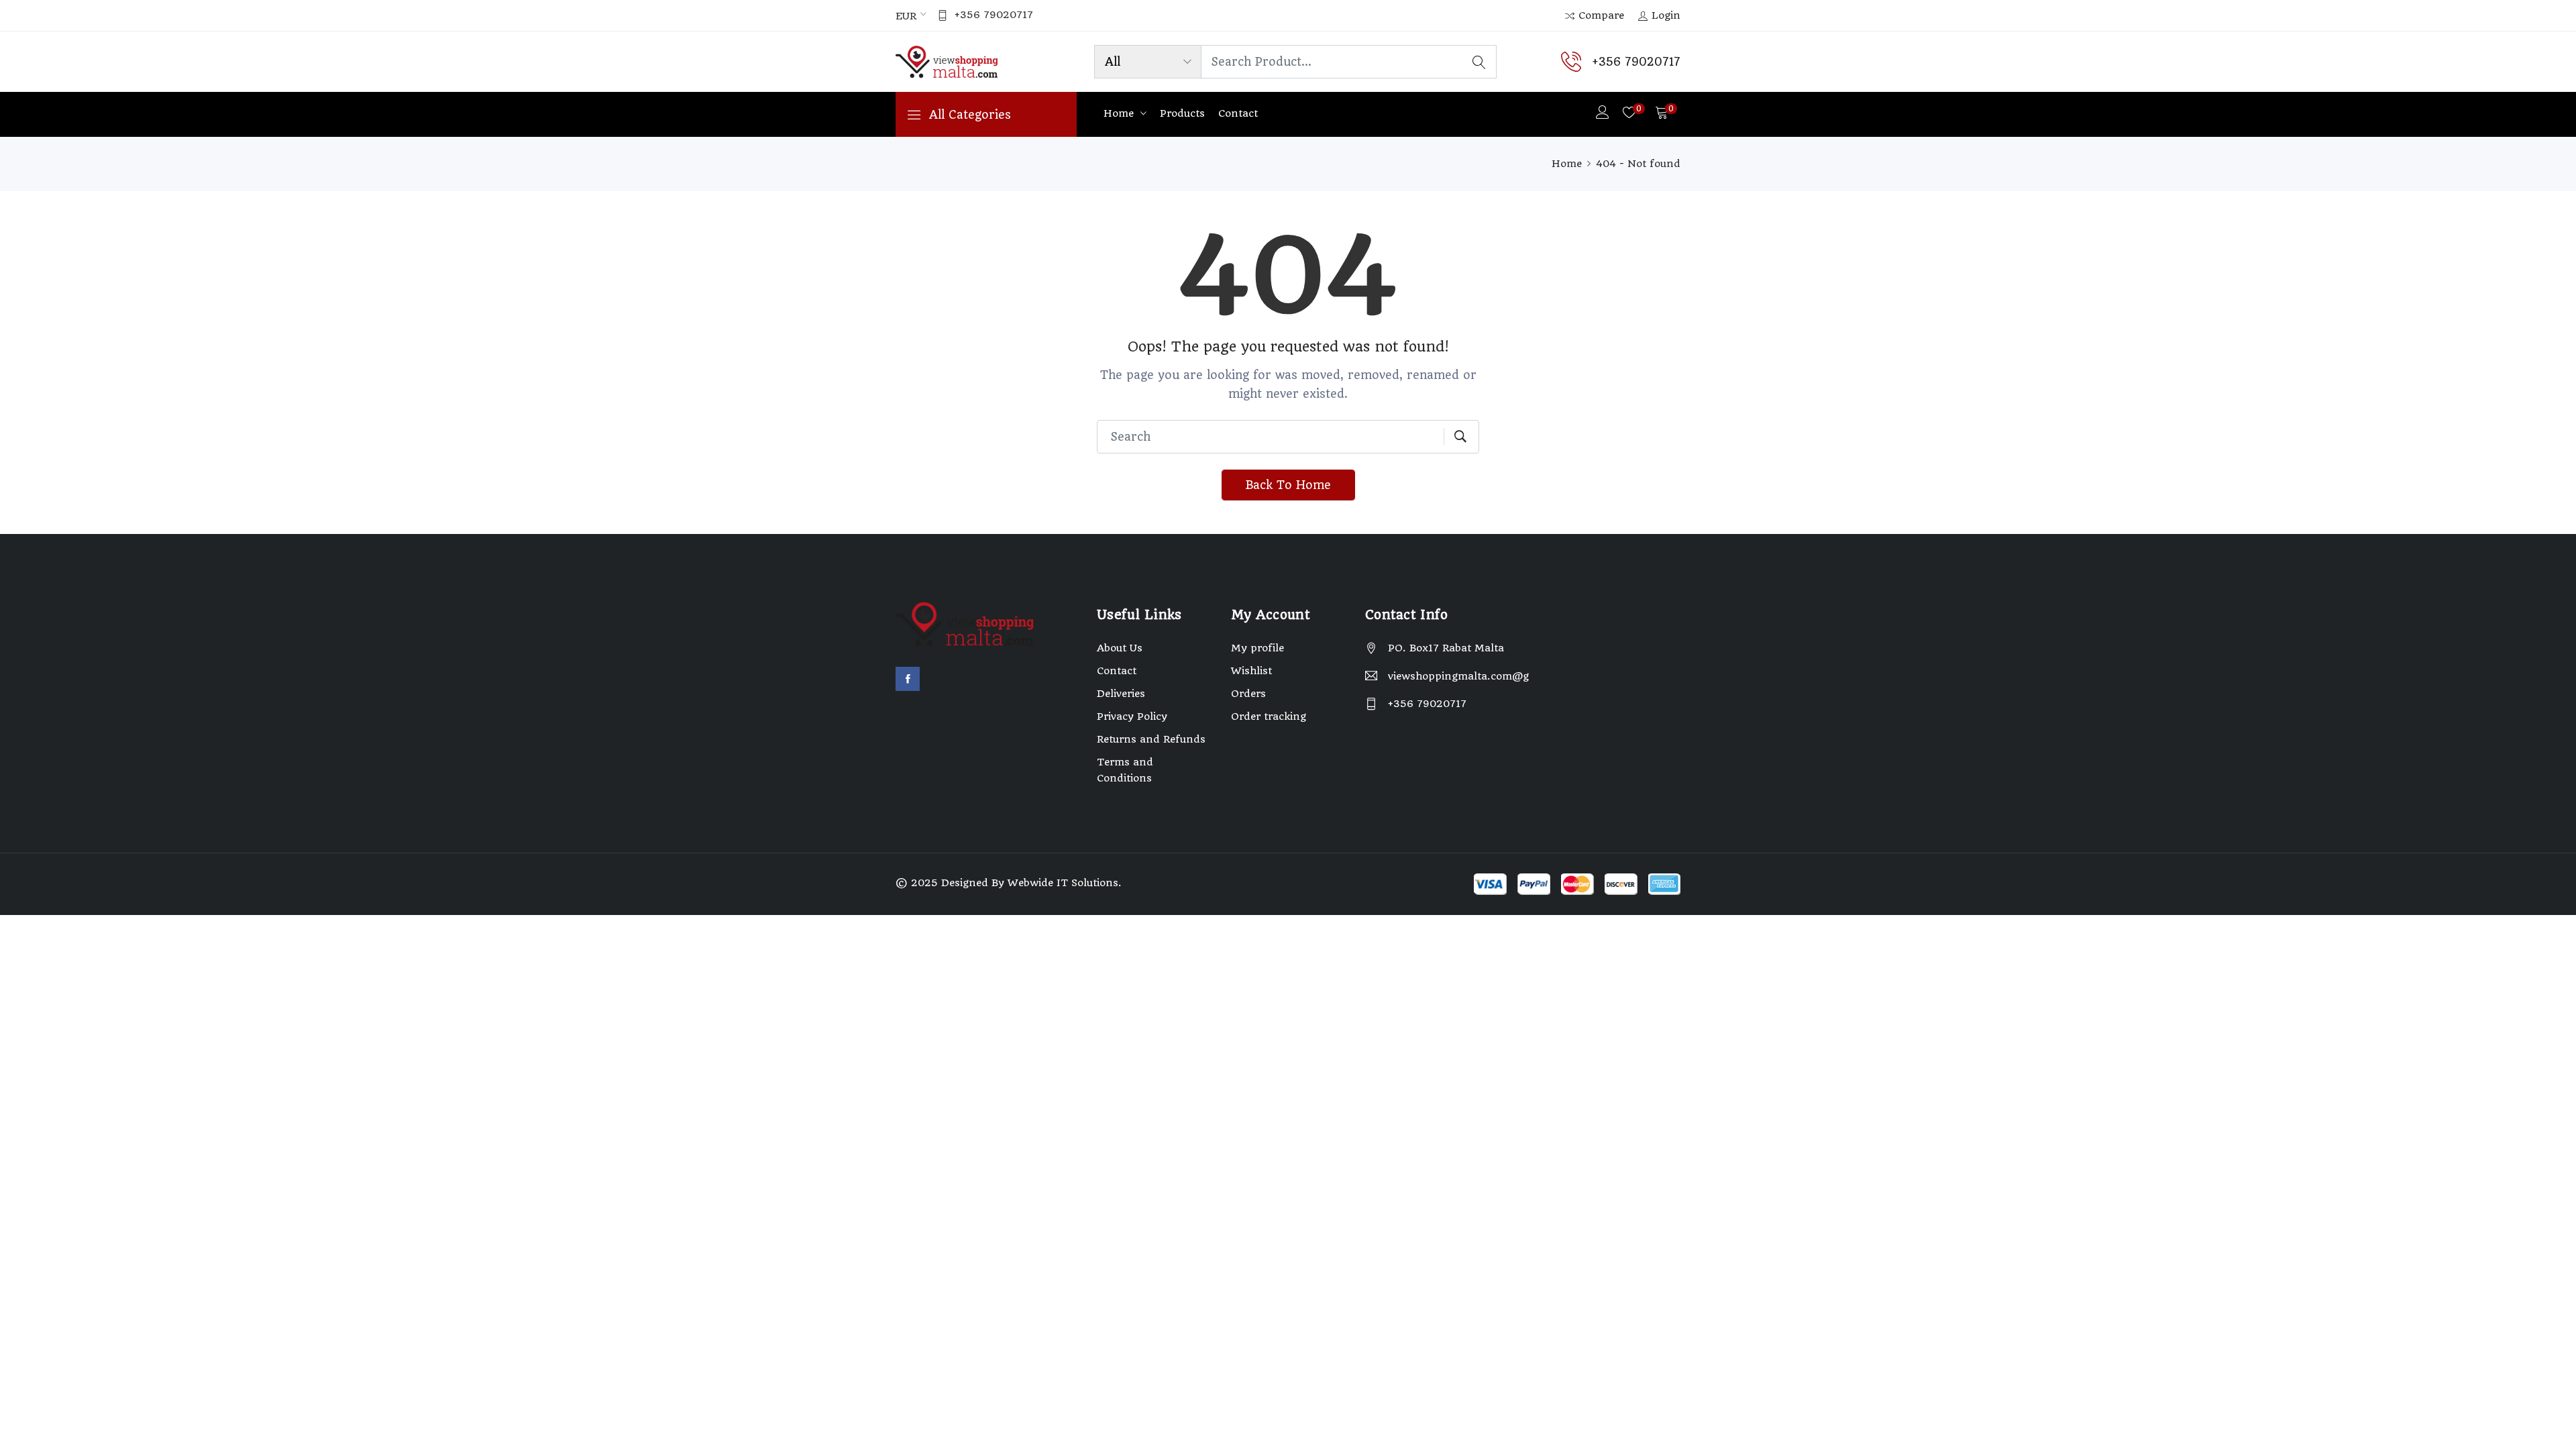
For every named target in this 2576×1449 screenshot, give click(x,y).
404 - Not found (1638, 164)
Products (1182, 113)
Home (1120, 113)
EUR (906, 16)
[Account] (1603, 114)
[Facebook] (908, 679)
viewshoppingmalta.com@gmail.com (1459, 676)
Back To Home (1288, 485)
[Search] (1479, 62)
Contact (1238, 113)
